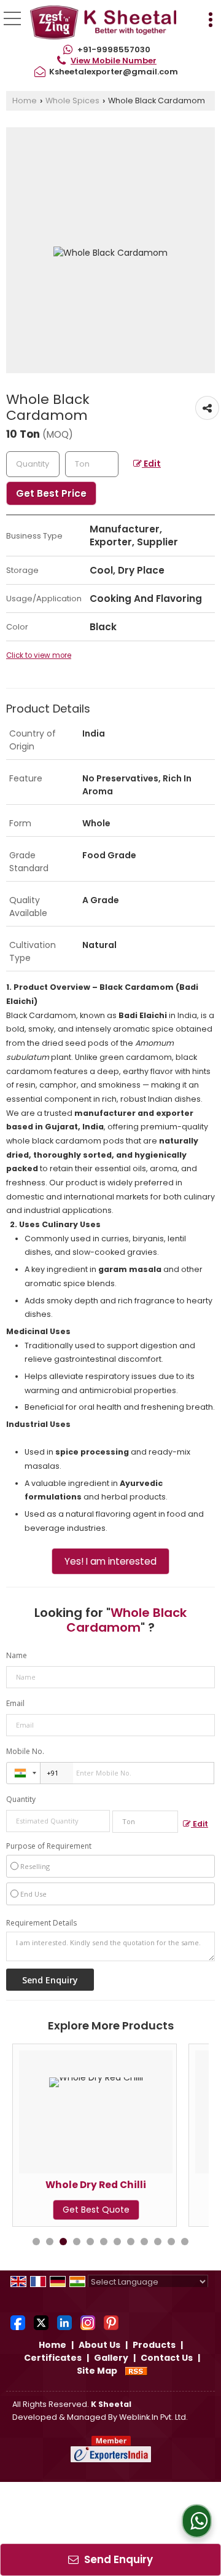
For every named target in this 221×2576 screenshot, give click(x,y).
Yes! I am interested (110, 1561)
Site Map (97, 2371)
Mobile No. (25, 1751)
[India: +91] (23, 1773)
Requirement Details (41, 1923)
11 (171, 2242)
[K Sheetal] (103, 23)
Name (17, 1655)
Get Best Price (51, 493)
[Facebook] (18, 2321)
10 (158, 2242)
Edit (151, 464)
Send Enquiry (117, 2559)
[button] (114, 61)
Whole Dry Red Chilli (63, 2185)
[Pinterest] (111, 2321)
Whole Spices (72, 101)
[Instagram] (88, 2321)
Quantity (21, 1799)
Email (15, 1703)
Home (25, 101)
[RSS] (136, 2371)
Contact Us (167, 2358)
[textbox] (92, 464)
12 (185, 2242)
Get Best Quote (63, 2210)
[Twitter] (41, 2321)
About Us (99, 2345)
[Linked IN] (64, 2321)
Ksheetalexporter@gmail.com (114, 72)
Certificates (53, 2358)
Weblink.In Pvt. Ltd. (153, 2417)
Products (154, 2345)
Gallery (111, 2358)
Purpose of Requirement (49, 1846)
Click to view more (39, 655)
